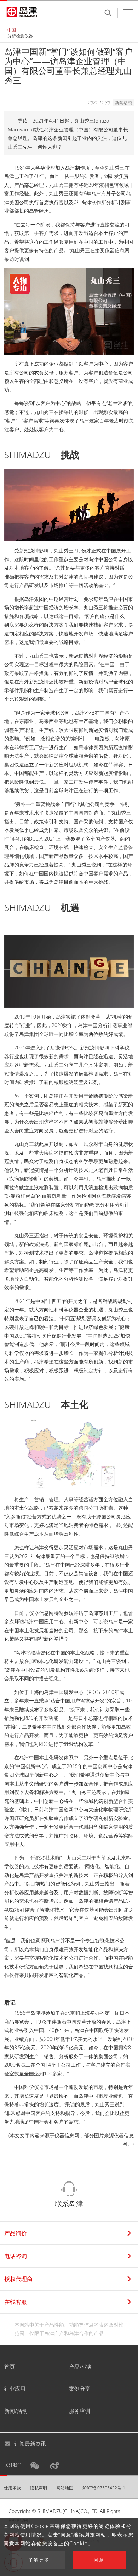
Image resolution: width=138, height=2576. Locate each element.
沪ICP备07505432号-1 (104, 2488)
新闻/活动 (16, 2411)
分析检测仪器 (20, 36)
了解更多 (39, 2560)
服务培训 (80, 2411)
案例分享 (80, 2388)
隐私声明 (39, 2488)
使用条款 (12, 2488)
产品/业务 (81, 2367)
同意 (99, 2560)
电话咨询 (16, 2256)
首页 (10, 2367)
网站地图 (65, 2488)
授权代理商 (18, 2279)
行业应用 (15, 2388)
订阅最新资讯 (30, 2444)
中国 (12, 30)
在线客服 (16, 2302)
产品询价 (16, 2233)
